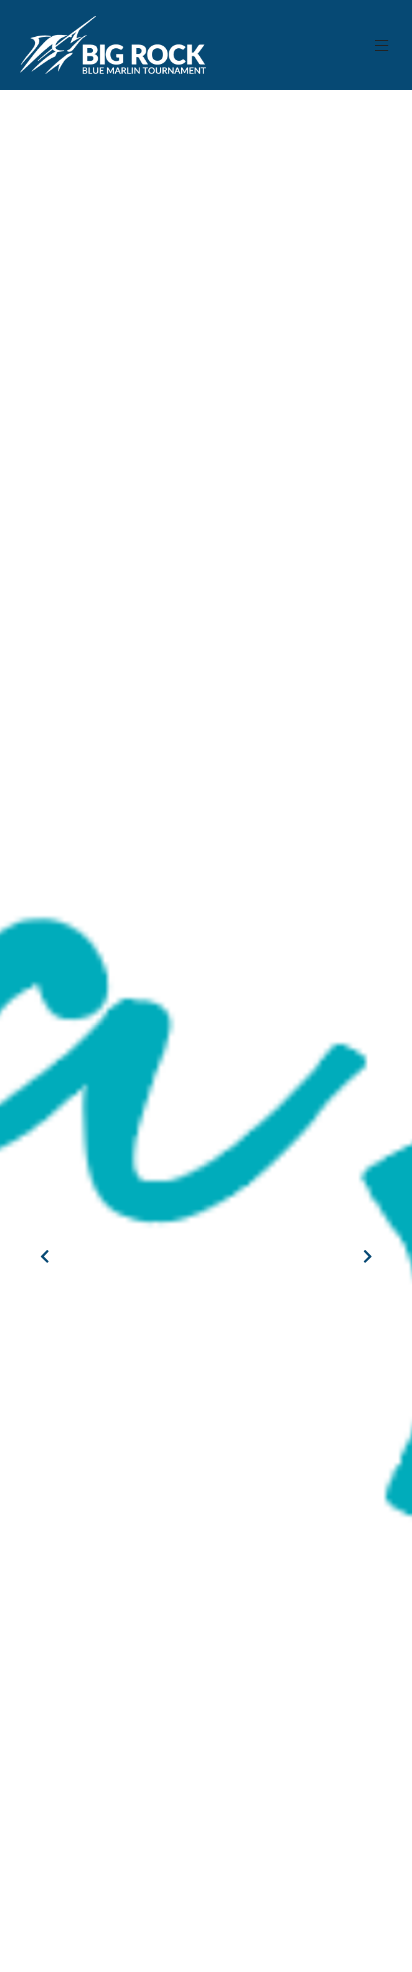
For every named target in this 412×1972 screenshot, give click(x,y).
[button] (382, 45)
